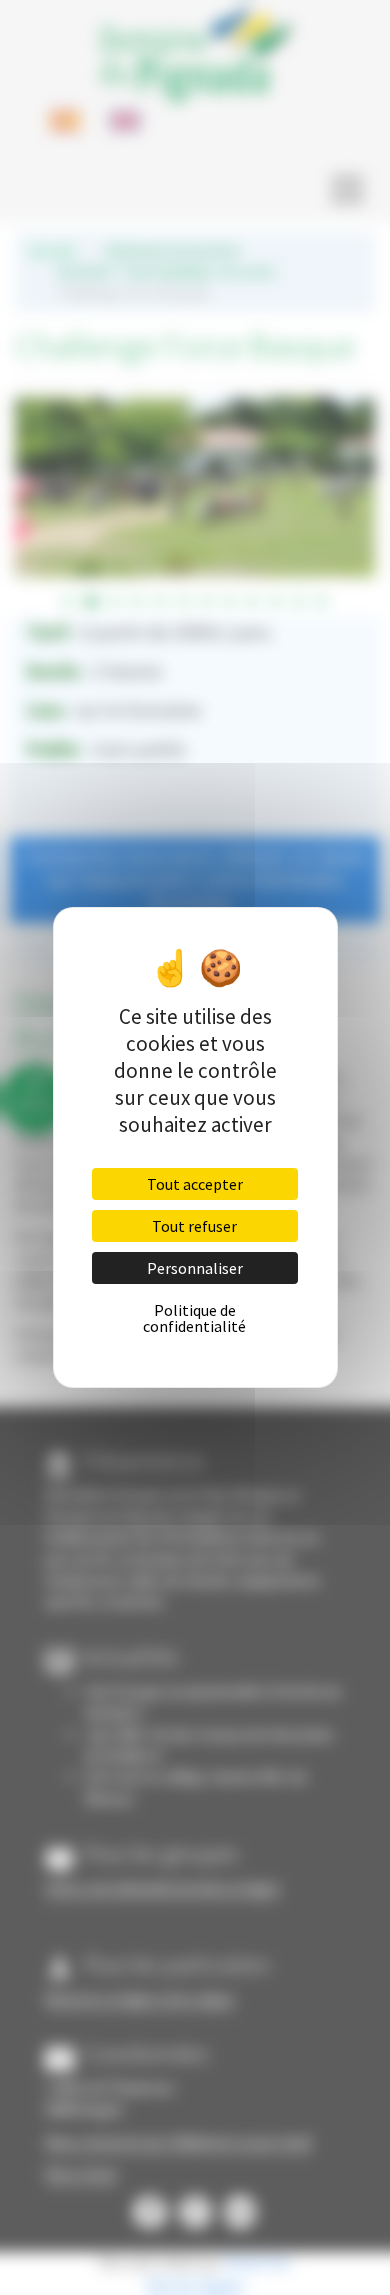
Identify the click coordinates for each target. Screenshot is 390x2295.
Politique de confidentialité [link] (194, 1318)
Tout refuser (194, 1226)
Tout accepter (195, 1184)
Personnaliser (195, 1268)
